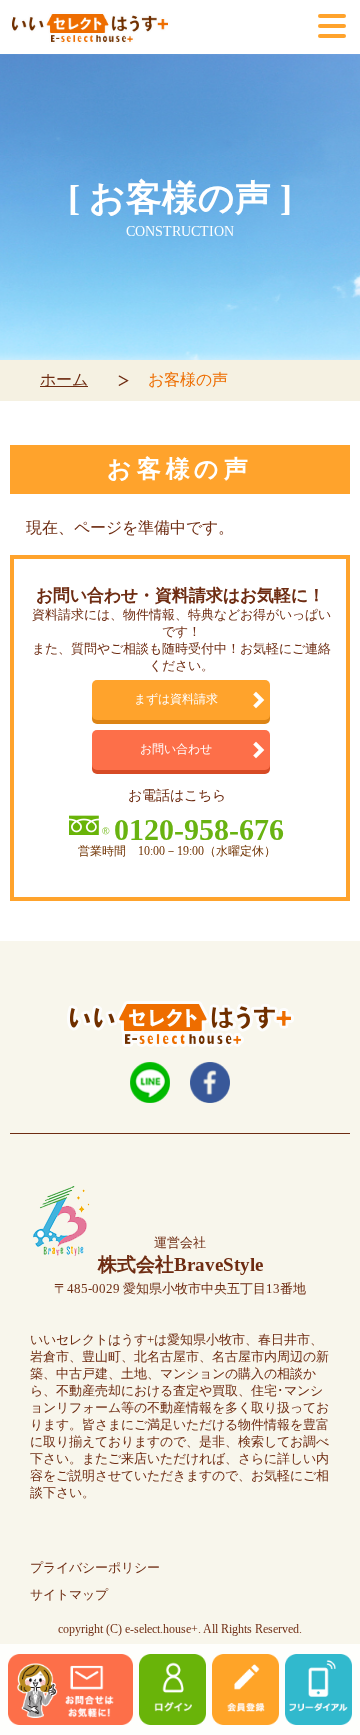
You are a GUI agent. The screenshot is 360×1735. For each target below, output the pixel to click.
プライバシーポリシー (95, 1568)
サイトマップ (69, 1595)
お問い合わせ (176, 749)
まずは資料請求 (176, 699)
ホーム (64, 379)
